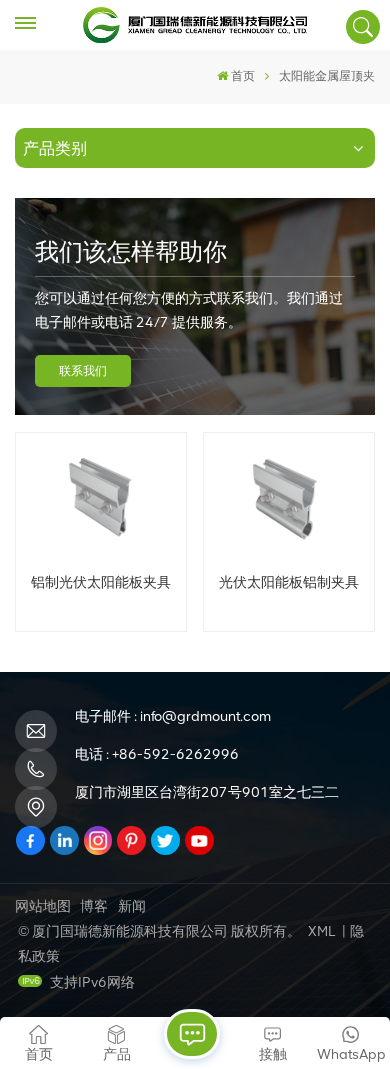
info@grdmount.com (205, 716)
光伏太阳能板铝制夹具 (289, 582)
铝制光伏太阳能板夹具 (101, 582)
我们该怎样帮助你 (131, 251)
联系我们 (83, 371)
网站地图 (43, 906)
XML (321, 931)
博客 (94, 906)
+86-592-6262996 (175, 754)
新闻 (132, 906)
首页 (243, 76)
